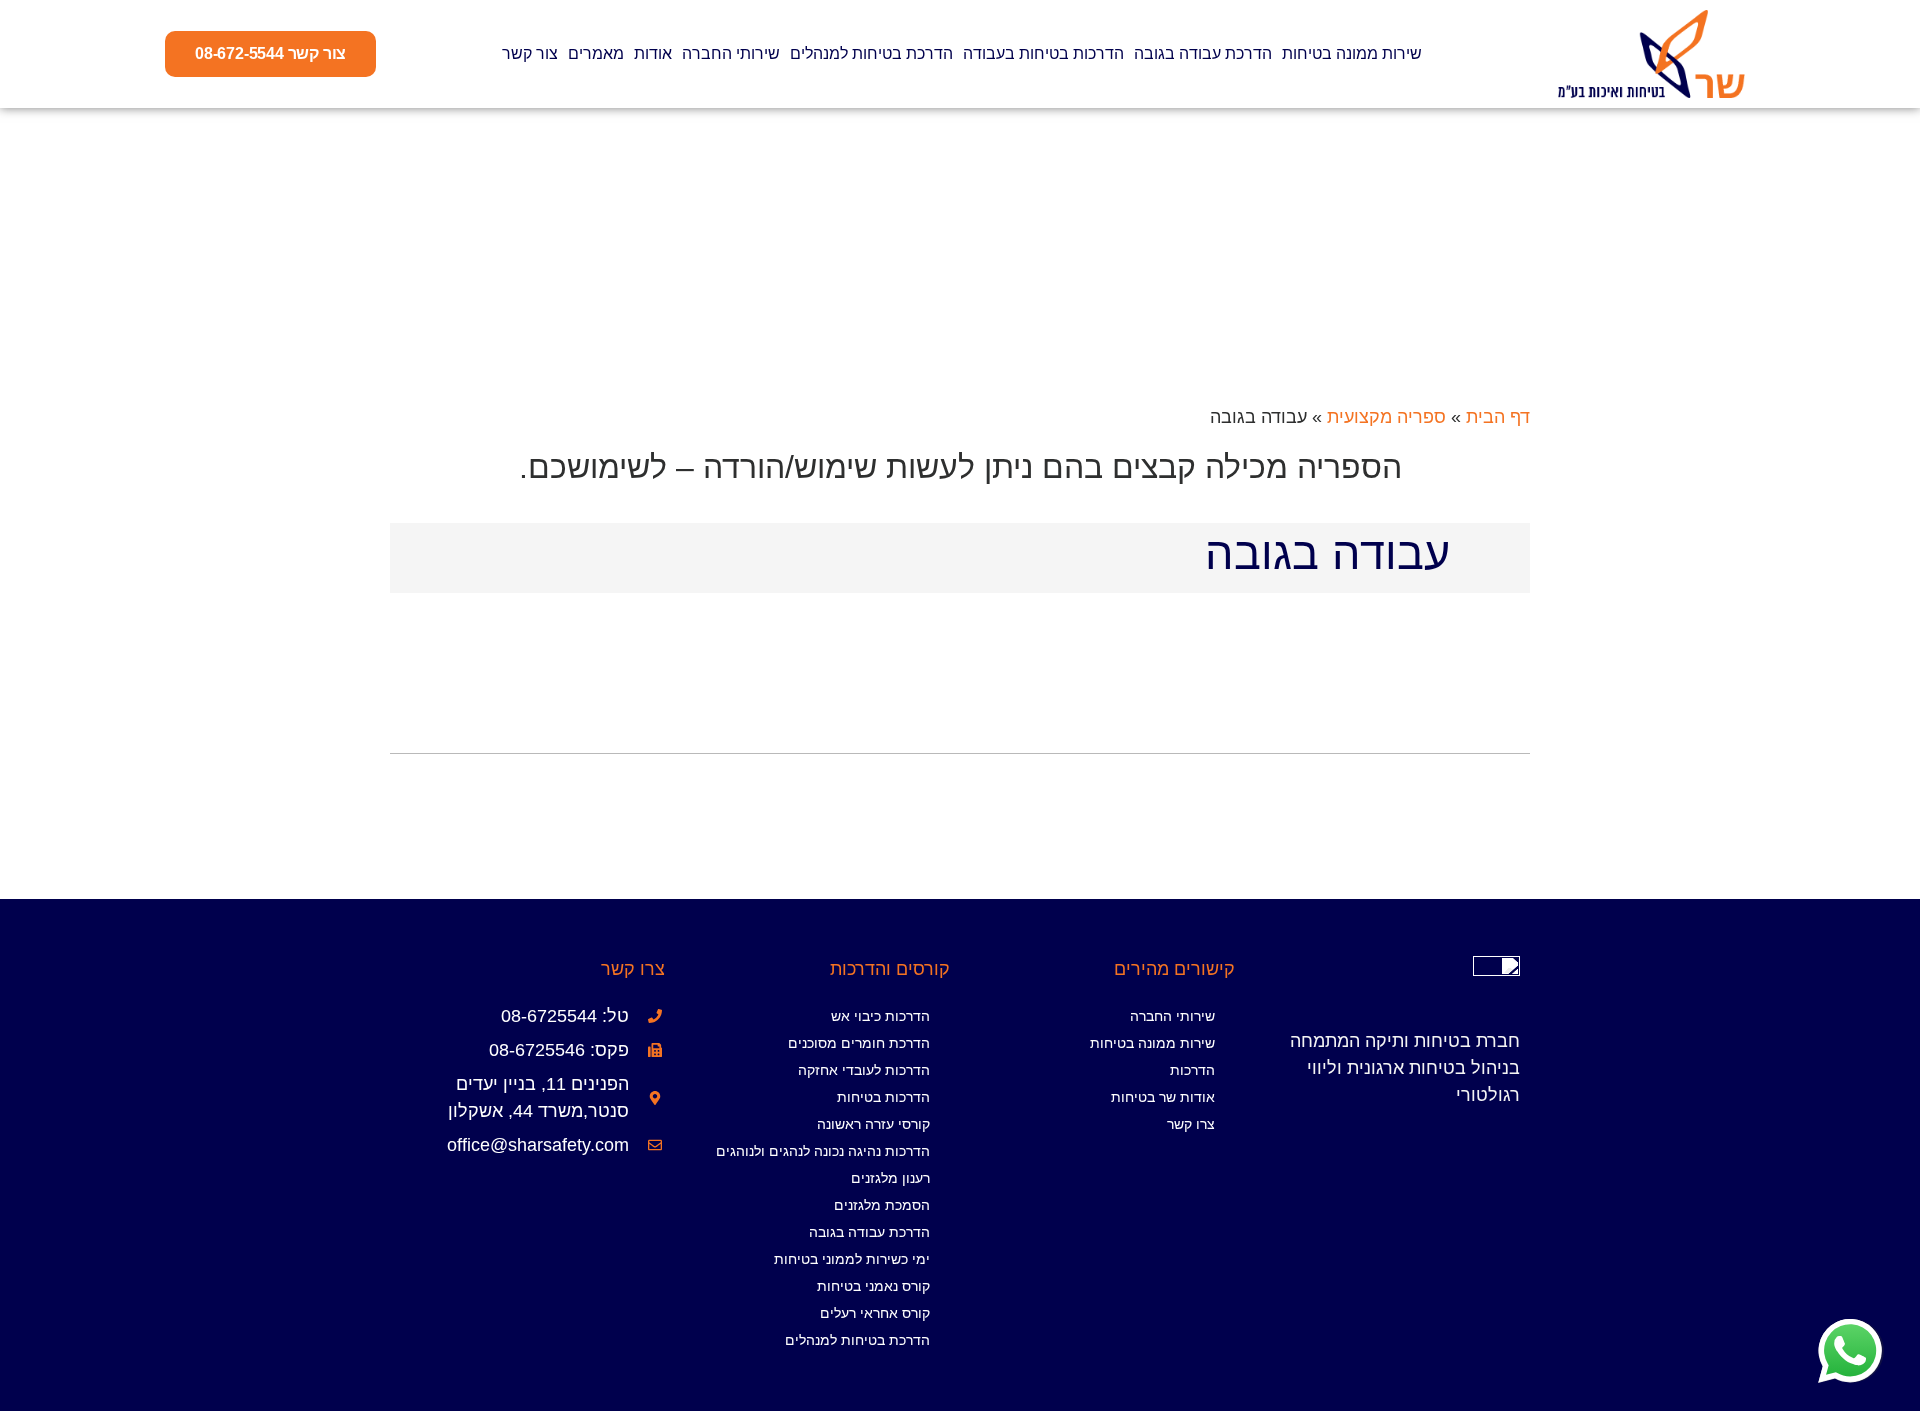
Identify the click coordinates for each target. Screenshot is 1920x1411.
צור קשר (530, 53)
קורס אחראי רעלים (875, 1313)
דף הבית (1498, 417)
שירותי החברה (731, 53)
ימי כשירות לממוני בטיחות (852, 1259)
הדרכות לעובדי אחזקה (864, 1070)
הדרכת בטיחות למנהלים (871, 53)
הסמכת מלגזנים (882, 1205)
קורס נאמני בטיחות (873, 1286)
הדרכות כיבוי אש (880, 1016)
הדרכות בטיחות (883, 1097)
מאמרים (596, 53)
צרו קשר (1191, 1124)
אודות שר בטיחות (1163, 1097)
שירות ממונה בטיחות (1352, 53)
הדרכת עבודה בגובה (1203, 53)
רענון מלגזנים (890, 1178)
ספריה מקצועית (1386, 417)
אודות (653, 53)
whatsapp (1850, 1332)
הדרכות (1192, 1070)
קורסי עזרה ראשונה (873, 1124)
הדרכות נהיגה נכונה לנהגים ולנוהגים (823, 1151)
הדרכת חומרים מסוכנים (859, 1043)
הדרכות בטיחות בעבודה (1043, 53)
